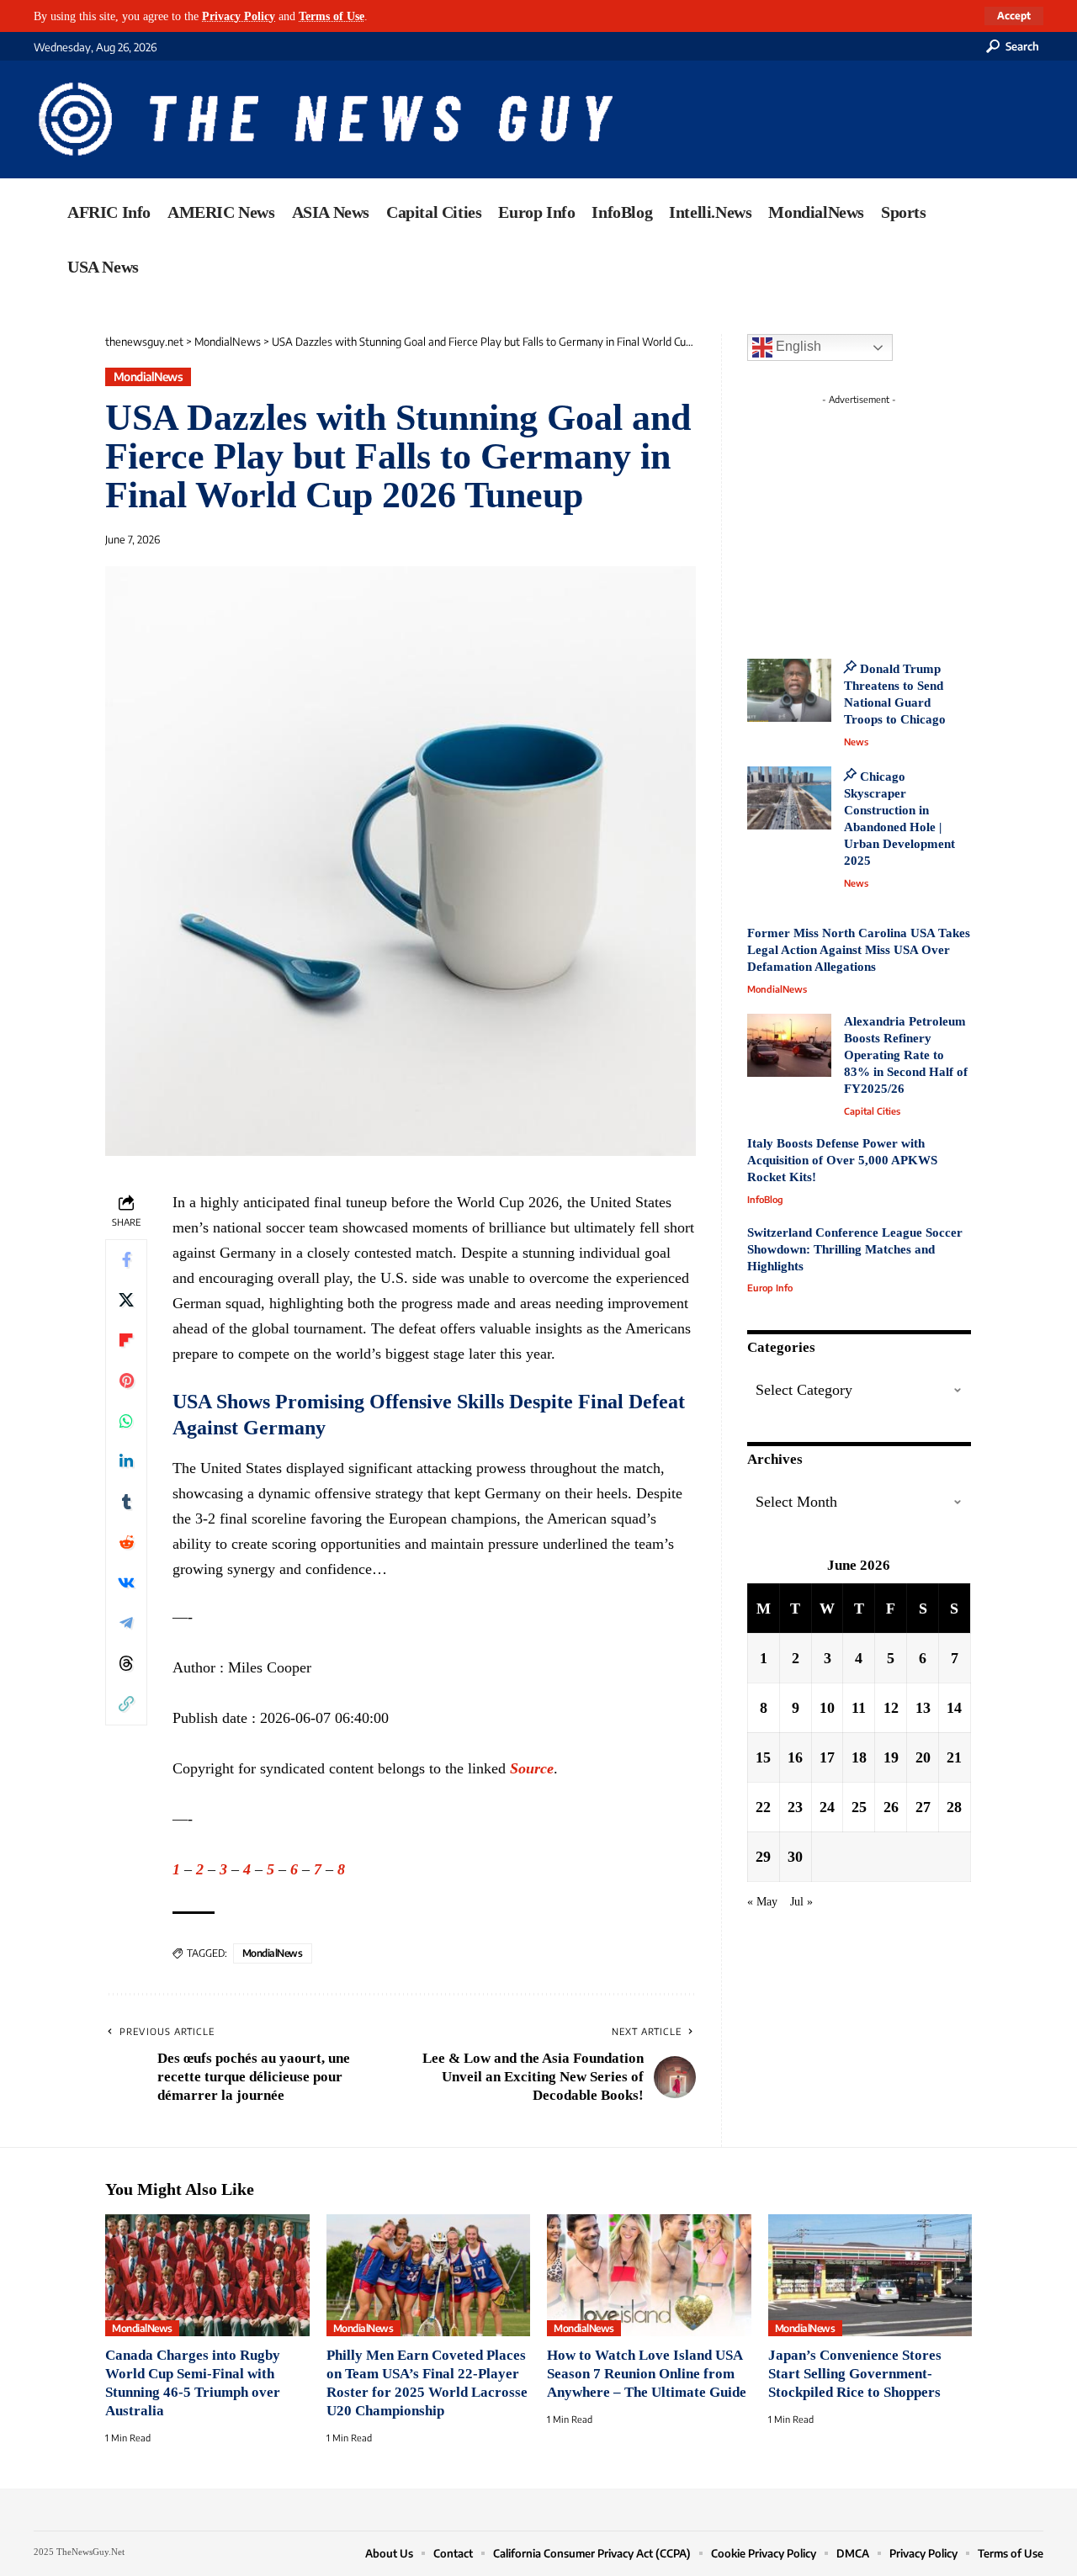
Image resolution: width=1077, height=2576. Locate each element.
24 (827, 1806)
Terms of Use (332, 16)
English (797, 346)
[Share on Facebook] (126, 1260)
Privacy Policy (239, 16)
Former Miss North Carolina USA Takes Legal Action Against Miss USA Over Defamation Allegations (859, 950)
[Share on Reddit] (126, 1543)
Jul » (801, 1900)
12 (891, 1707)
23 (795, 1806)
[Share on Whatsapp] (126, 1422)
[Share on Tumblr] (126, 1503)
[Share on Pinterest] (126, 1381)
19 (891, 1757)
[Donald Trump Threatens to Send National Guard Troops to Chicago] (789, 690)
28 (954, 1806)
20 (923, 1757)
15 (763, 1757)
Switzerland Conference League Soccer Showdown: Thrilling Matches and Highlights (855, 1249)
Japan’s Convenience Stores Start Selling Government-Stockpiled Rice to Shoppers (855, 2374)
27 (923, 1806)
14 (954, 1707)
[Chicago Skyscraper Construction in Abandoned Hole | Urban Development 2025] (789, 798)
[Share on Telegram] (126, 1624)
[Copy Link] (126, 1704)
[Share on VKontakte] (126, 1583)
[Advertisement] (890, 517)
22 (763, 1806)
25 (859, 1806)
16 (795, 1757)
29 (763, 1856)
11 (859, 1707)
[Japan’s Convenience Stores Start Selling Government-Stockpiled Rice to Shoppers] (870, 2276)
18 (859, 1757)
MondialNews (149, 376)
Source (532, 1768)
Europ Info (770, 1288)
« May (762, 1900)
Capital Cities (872, 1111)
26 (891, 1806)
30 (795, 1856)
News (856, 742)
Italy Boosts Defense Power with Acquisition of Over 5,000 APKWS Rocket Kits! (842, 1160)
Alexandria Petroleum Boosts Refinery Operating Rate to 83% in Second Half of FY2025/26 (906, 1055)
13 (923, 1707)
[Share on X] (126, 1301)
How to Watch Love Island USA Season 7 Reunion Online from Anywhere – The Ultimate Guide (647, 2374)
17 (827, 1757)
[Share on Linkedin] (126, 1462)
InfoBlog (765, 1199)
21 (954, 1757)
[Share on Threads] (126, 1664)
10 (827, 1707)
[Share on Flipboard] (126, 1341)
